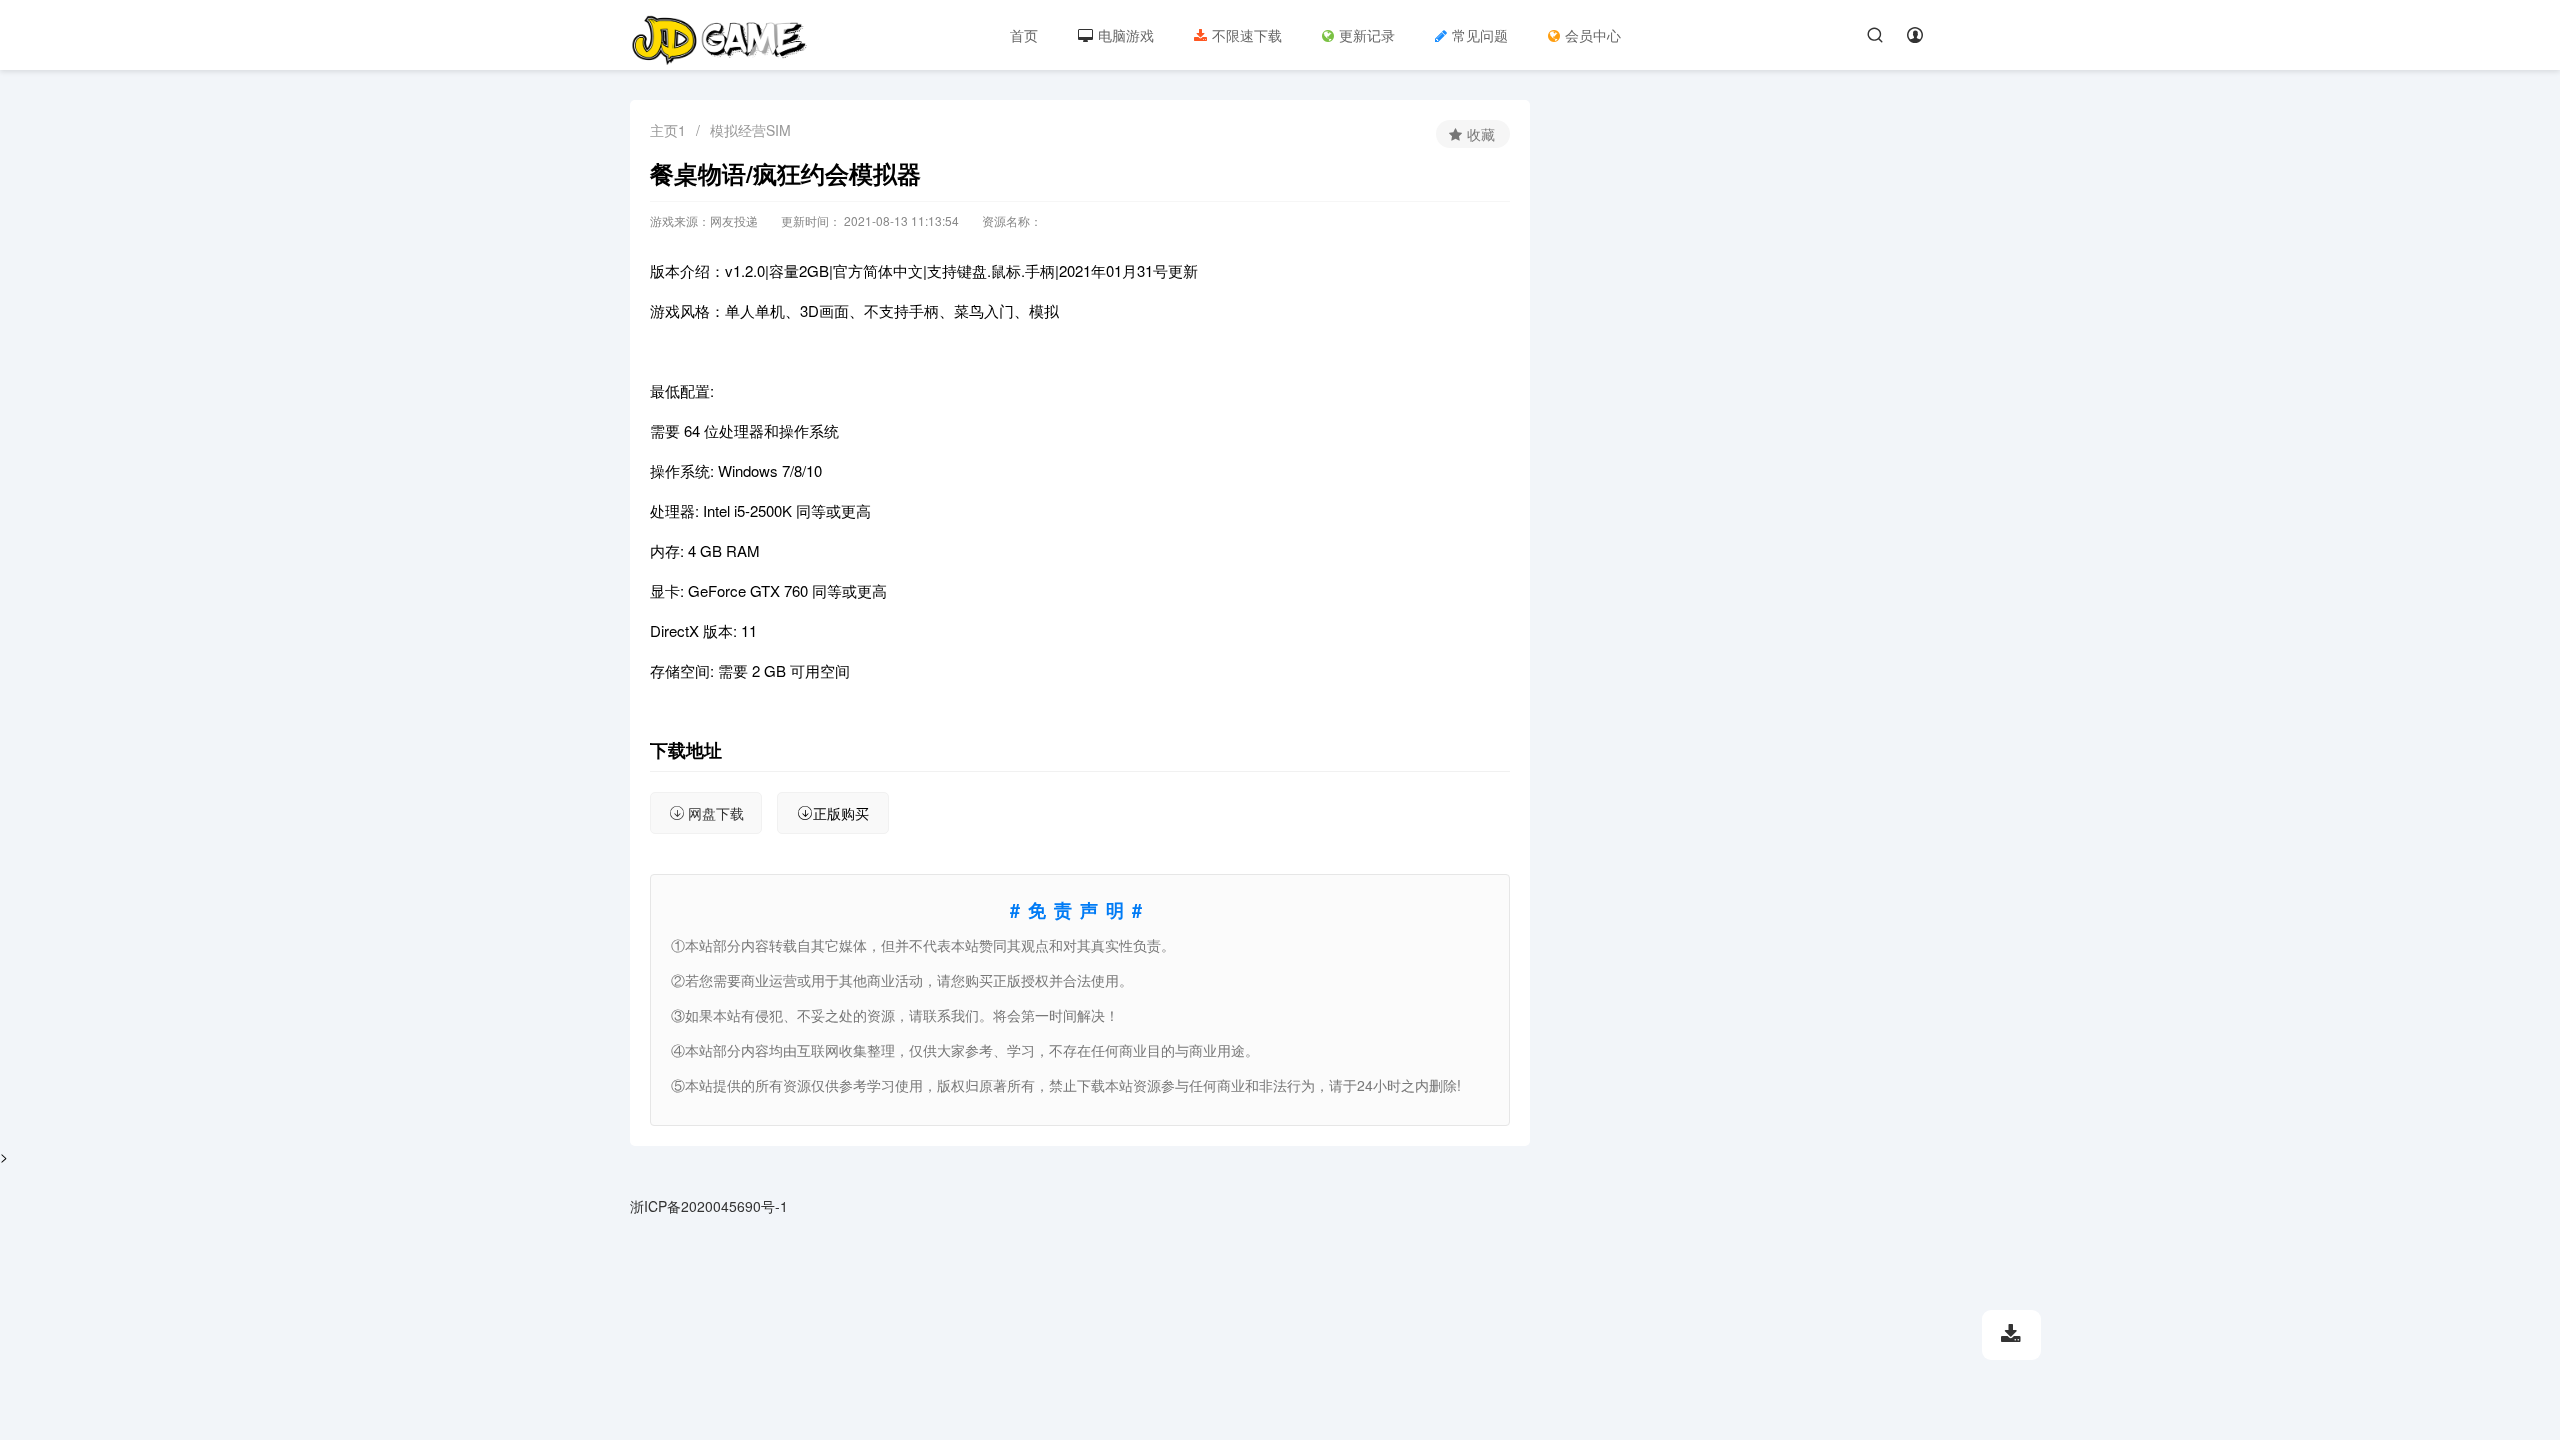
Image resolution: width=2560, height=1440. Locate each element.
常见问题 (1480, 35)
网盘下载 (716, 813)
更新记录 (1367, 35)
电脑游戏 (1126, 35)
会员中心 (1593, 35)
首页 (1024, 35)
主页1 (668, 130)
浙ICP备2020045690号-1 (709, 1206)
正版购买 (841, 813)
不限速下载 (1247, 35)
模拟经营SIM (750, 130)
